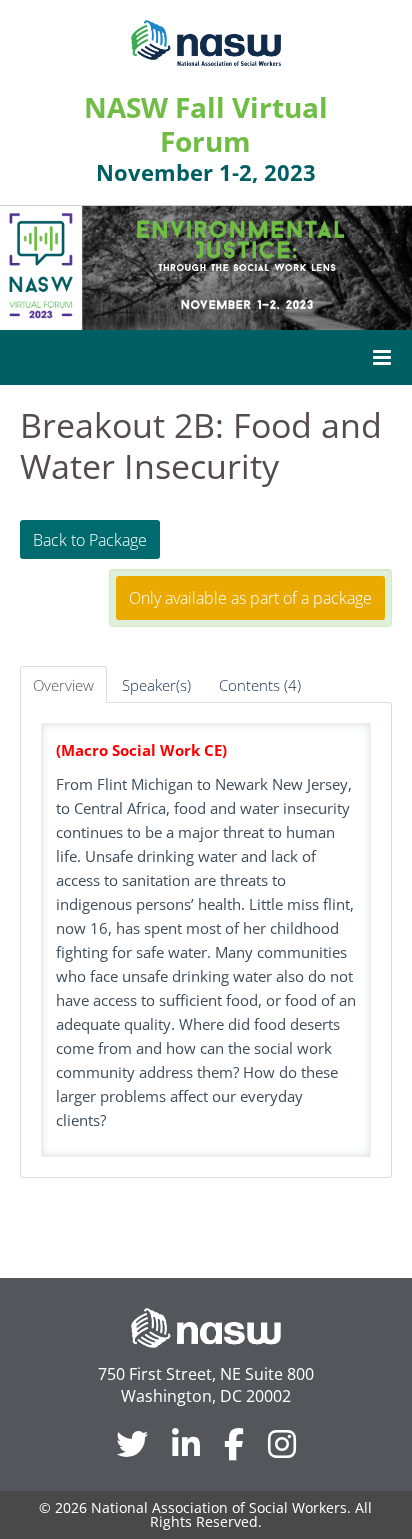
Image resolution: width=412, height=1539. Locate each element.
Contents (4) (260, 685)
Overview (63, 685)
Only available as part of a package (250, 598)
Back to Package (90, 540)
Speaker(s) (156, 685)
